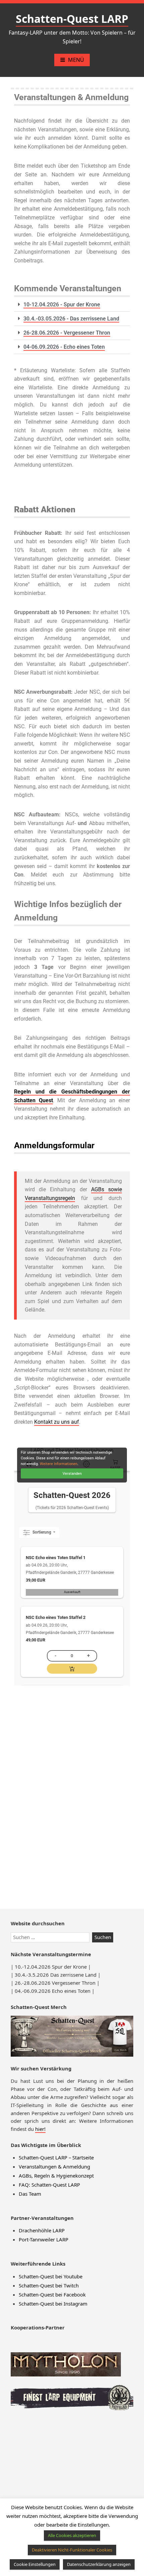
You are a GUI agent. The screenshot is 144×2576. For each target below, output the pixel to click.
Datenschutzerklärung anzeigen (99, 2564)
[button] (72, 305)
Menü (76, 60)
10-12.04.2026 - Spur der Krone (62, 305)
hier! (40, 2129)
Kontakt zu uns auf (57, 1422)
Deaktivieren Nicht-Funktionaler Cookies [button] (72, 2550)
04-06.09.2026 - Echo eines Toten (64, 347)
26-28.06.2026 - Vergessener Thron (67, 333)
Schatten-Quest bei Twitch (49, 2285)
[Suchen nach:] (51, 1937)
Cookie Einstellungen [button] (35, 2564)
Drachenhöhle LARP (42, 2230)
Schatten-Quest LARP (72, 19)
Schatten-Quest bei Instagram (53, 2304)
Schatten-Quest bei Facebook (52, 2294)
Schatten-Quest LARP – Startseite (56, 2157)
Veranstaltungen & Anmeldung (54, 2166)
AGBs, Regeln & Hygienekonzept (56, 2176)
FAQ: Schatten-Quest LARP (49, 2185)
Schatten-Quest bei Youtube (51, 2276)
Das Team (30, 2194)
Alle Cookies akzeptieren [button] (72, 2535)
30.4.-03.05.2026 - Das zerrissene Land (71, 319)
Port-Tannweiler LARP (44, 2239)
